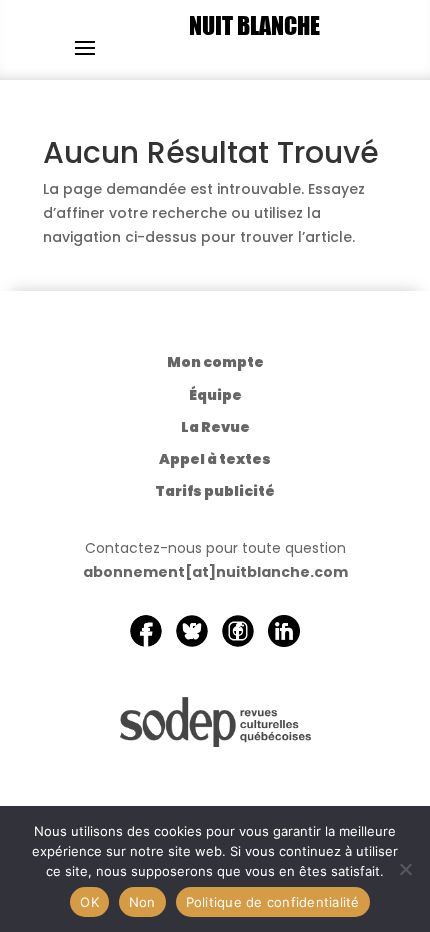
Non (142, 902)
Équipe (215, 395)
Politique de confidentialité (273, 902)
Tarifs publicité (215, 491)
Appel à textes (215, 459)
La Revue (215, 427)
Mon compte (215, 362)
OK (89, 902)
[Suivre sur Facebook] (146, 631)
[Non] (405, 869)
